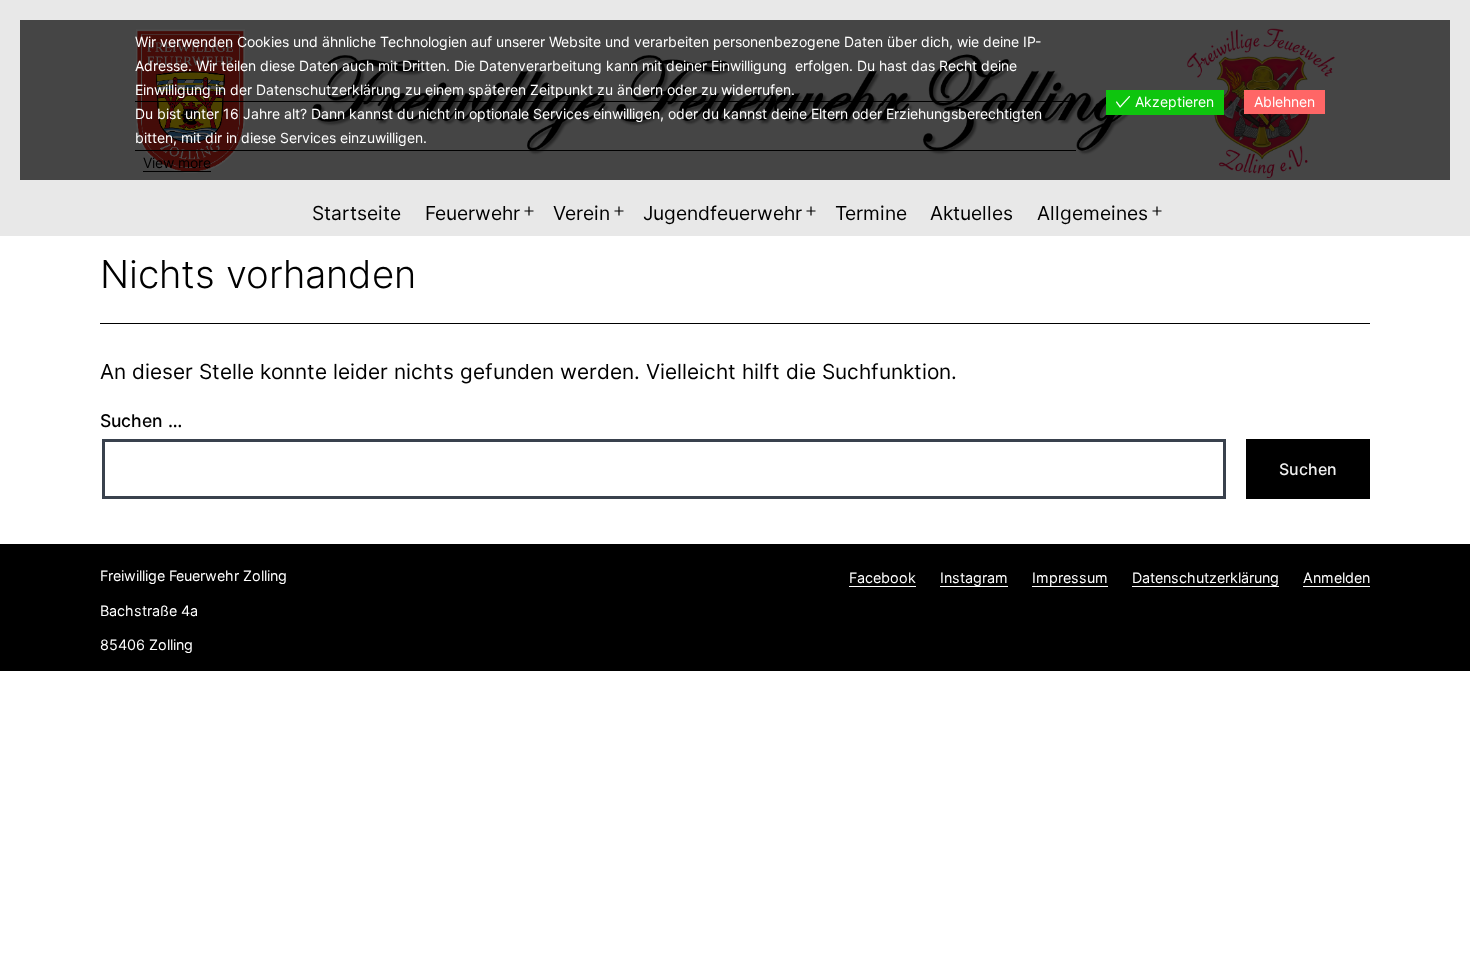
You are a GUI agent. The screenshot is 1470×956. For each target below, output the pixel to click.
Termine (871, 213)
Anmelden (1336, 577)
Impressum (1070, 577)
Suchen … (141, 420)
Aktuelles (971, 213)
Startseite (356, 213)
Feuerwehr (472, 213)
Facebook (882, 577)
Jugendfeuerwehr (722, 213)
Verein (581, 213)
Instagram (974, 577)
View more (177, 162)
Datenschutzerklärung (1205, 577)
